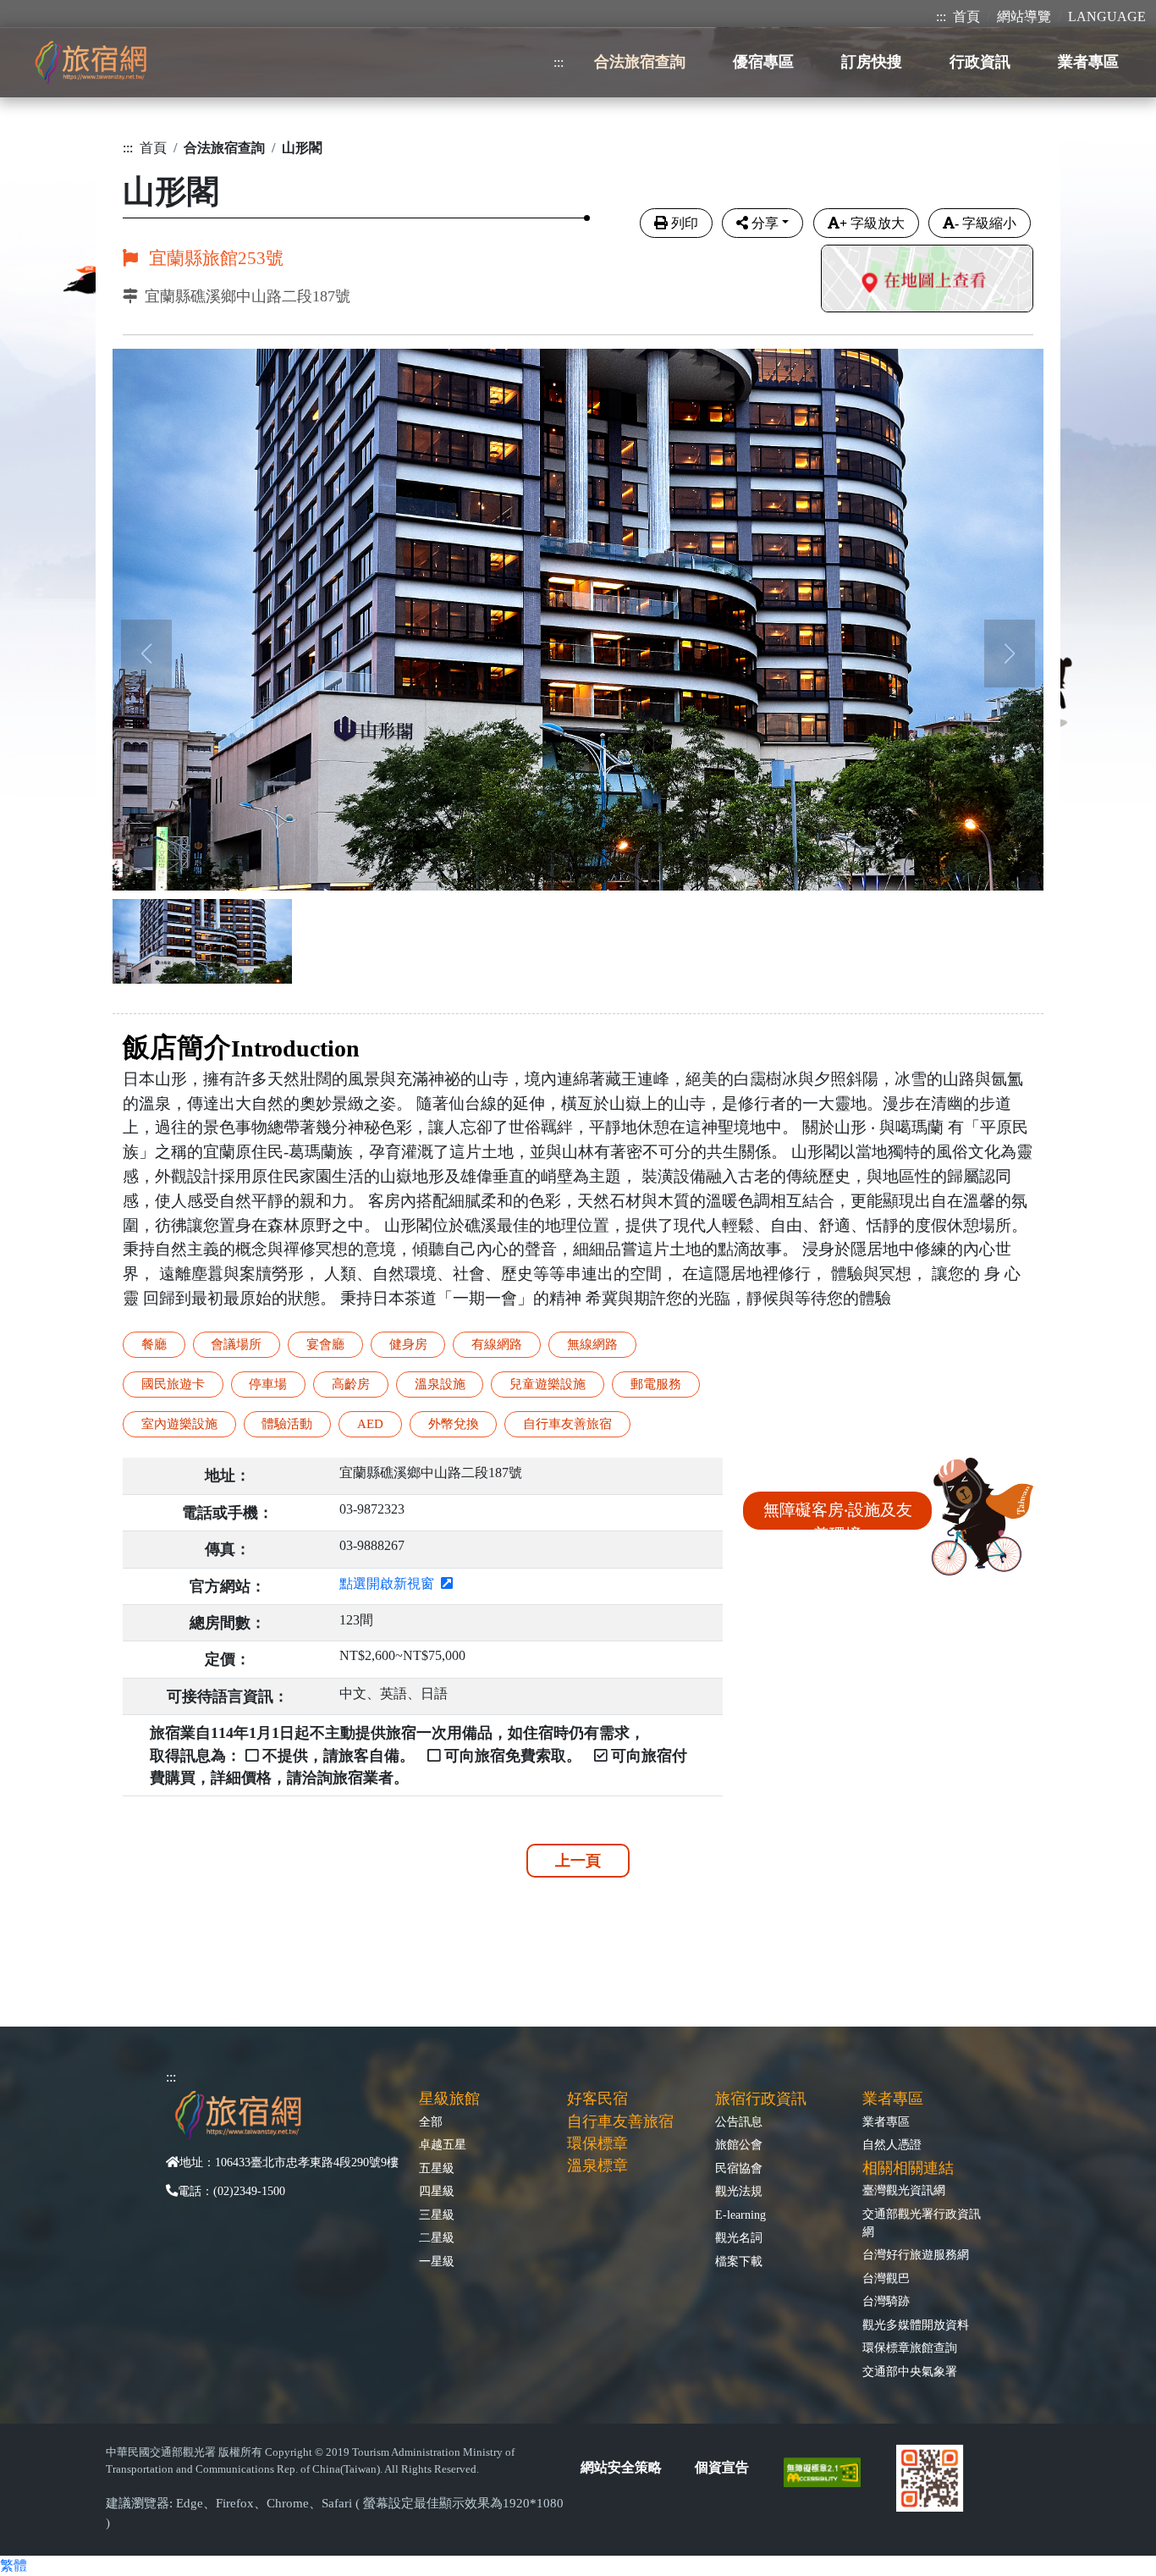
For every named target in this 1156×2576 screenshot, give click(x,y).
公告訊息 (739, 2121)
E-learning (740, 2215)
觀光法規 (739, 2191)
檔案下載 (739, 2261)
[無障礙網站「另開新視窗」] (829, 2471)
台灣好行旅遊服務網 (916, 2254)
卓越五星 (443, 2144)
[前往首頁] (91, 62)
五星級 (437, 2168)
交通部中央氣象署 (910, 2371)
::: (941, 17)
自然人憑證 (892, 2144)
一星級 (437, 2261)
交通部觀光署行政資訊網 (922, 2223)
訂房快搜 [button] (872, 62)
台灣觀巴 (886, 2278)
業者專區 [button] (1088, 62)
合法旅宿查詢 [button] (640, 62)
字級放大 (872, 223)
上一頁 (578, 1861)
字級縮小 (985, 223)
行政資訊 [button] (980, 62)
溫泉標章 (597, 2165)
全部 (431, 2121)
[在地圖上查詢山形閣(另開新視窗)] (927, 281)
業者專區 (886, 2121)
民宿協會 (739, 2168)
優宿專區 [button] (763, 62)
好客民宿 (597, 2099)
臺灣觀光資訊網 (904, 2190)
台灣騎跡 (886, 2301)
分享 (765, 223)
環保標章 (597, 2143)
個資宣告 (722, 2467)
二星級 (437, 2237)
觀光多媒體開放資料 (916, 2325)
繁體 (14, 2565)
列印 (685, 223)
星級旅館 (449, 2099)
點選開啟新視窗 (390, 1583)
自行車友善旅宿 (620, 2121)
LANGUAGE (1107, 17)
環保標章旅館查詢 (910, 2347)
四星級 (437, 2191)
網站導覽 (1024, 17)
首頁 (966, 17)
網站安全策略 (621, 2467)
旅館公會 (739, 2144)
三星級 (437, 2215)
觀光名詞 (739, 2237)
